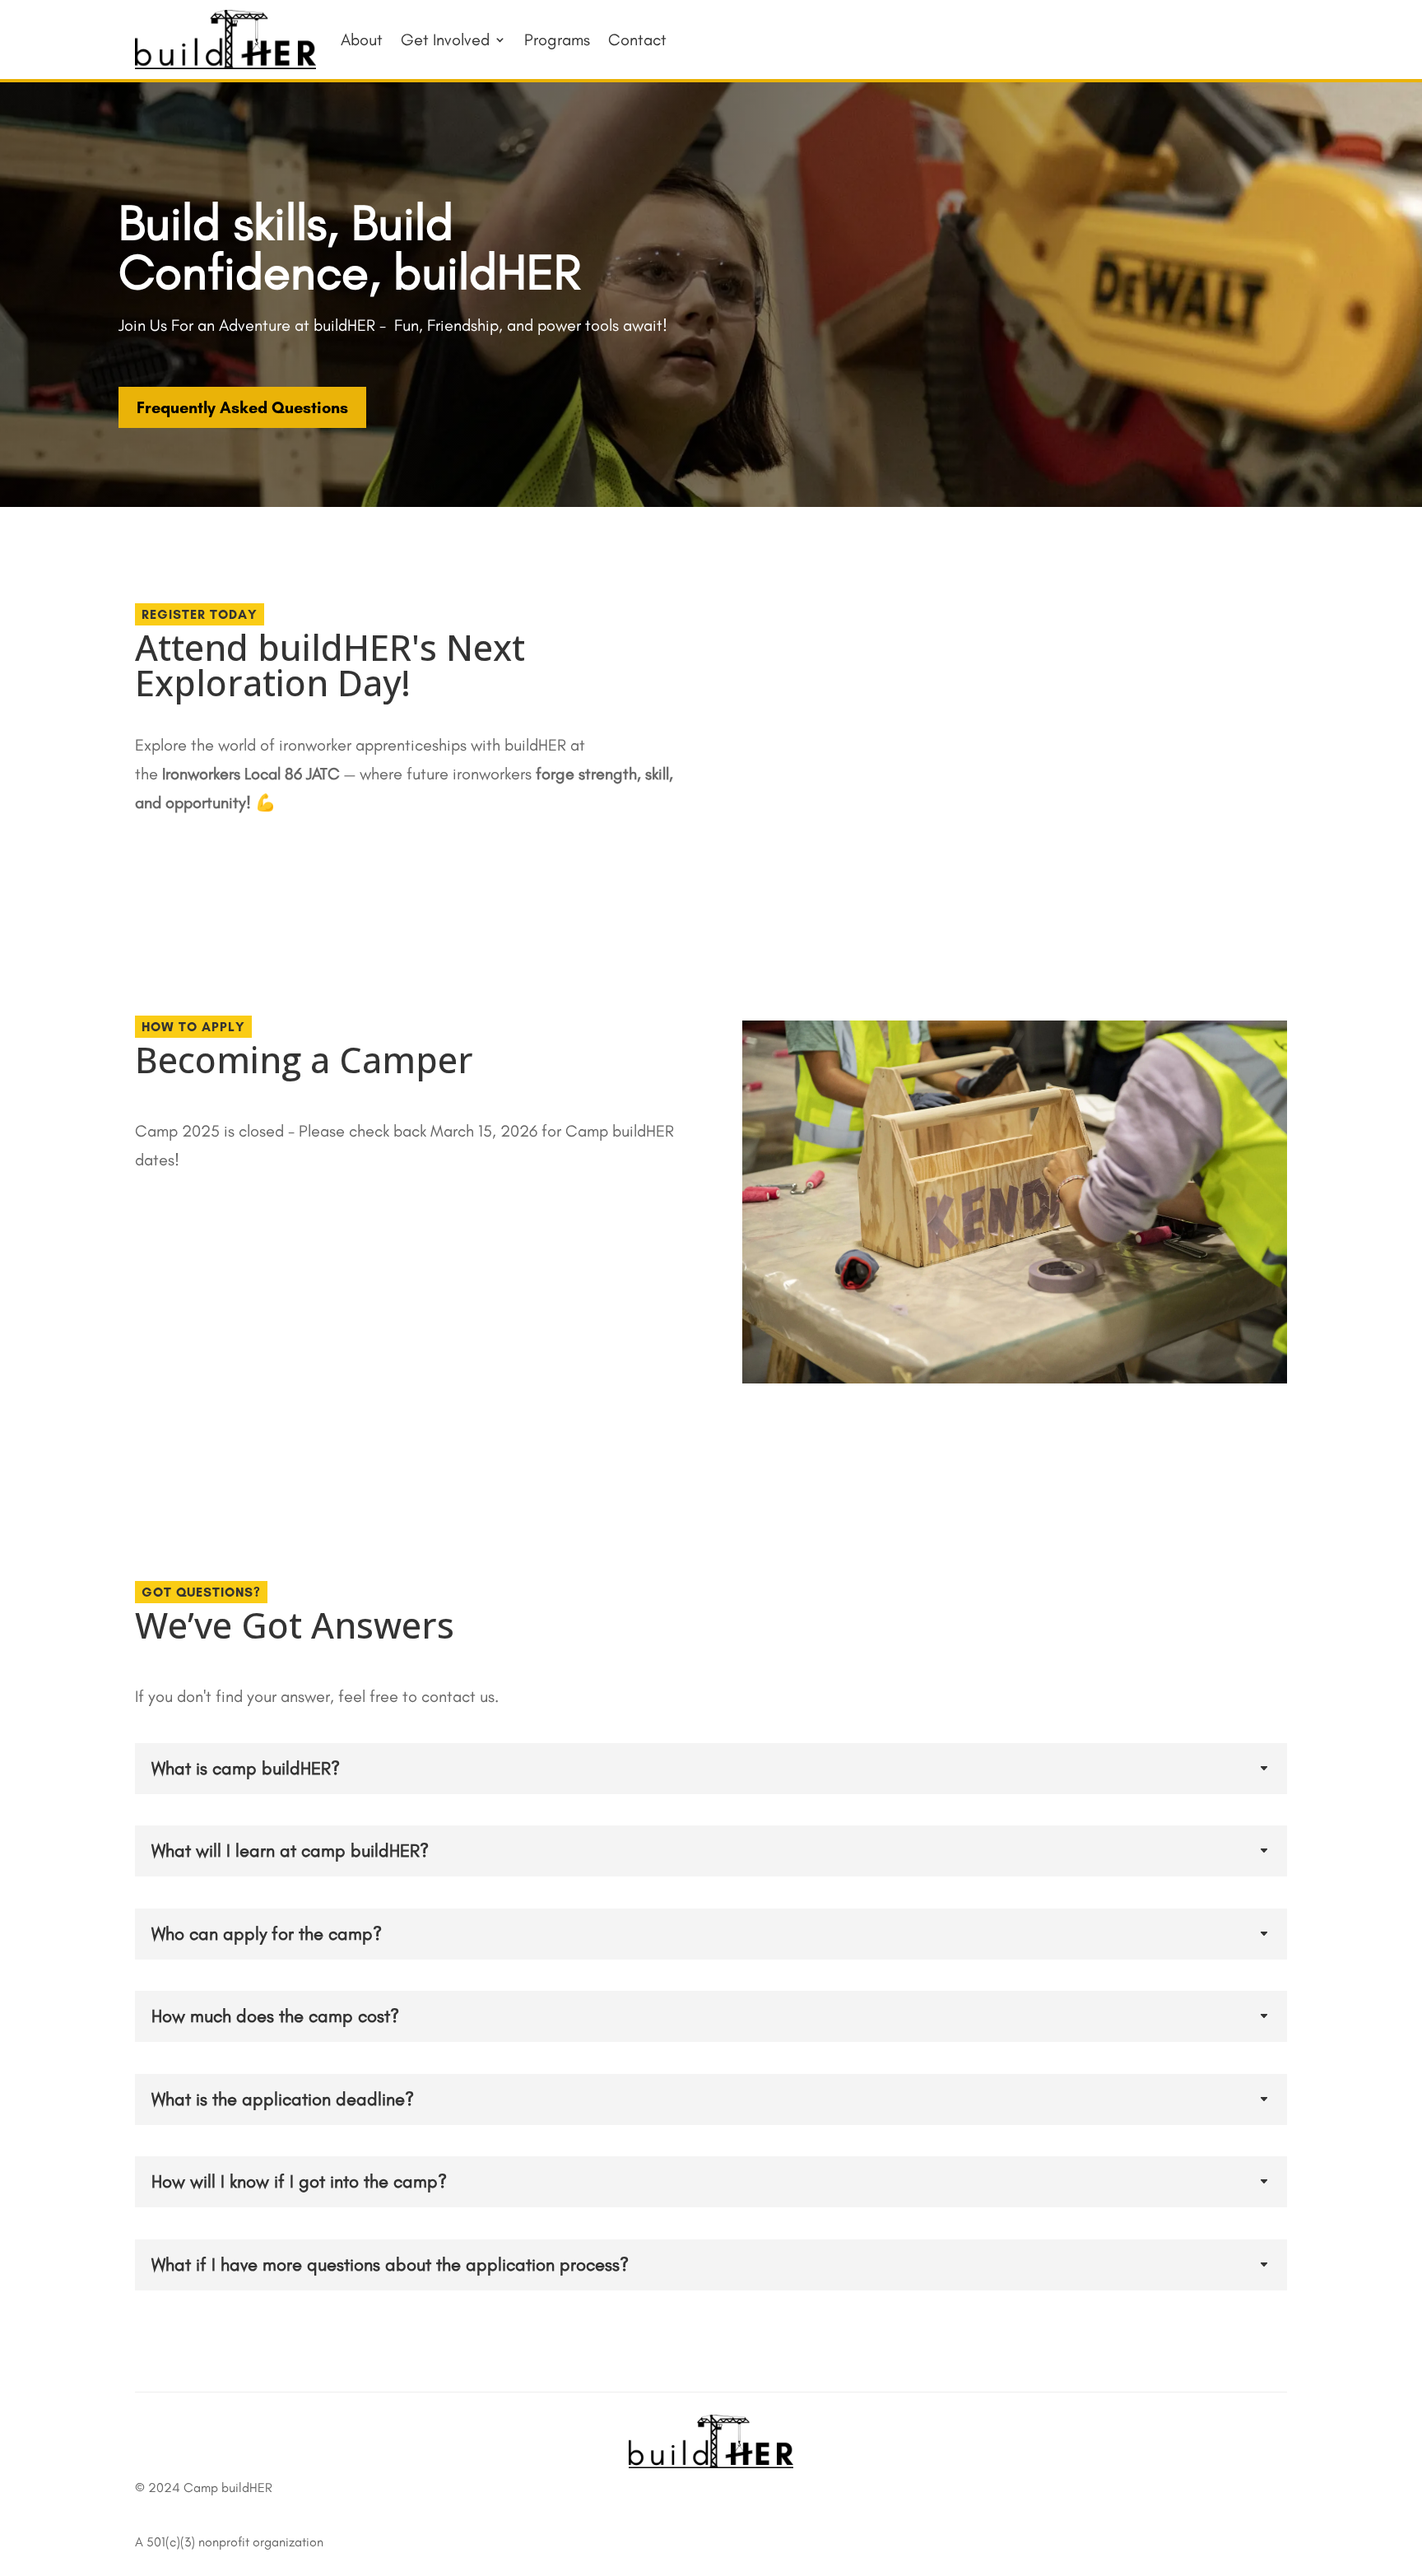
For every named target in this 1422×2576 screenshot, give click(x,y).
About (362, 40)
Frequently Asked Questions (242, 407)
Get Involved (445, 40)
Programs (557, 40)
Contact (637, 40)
